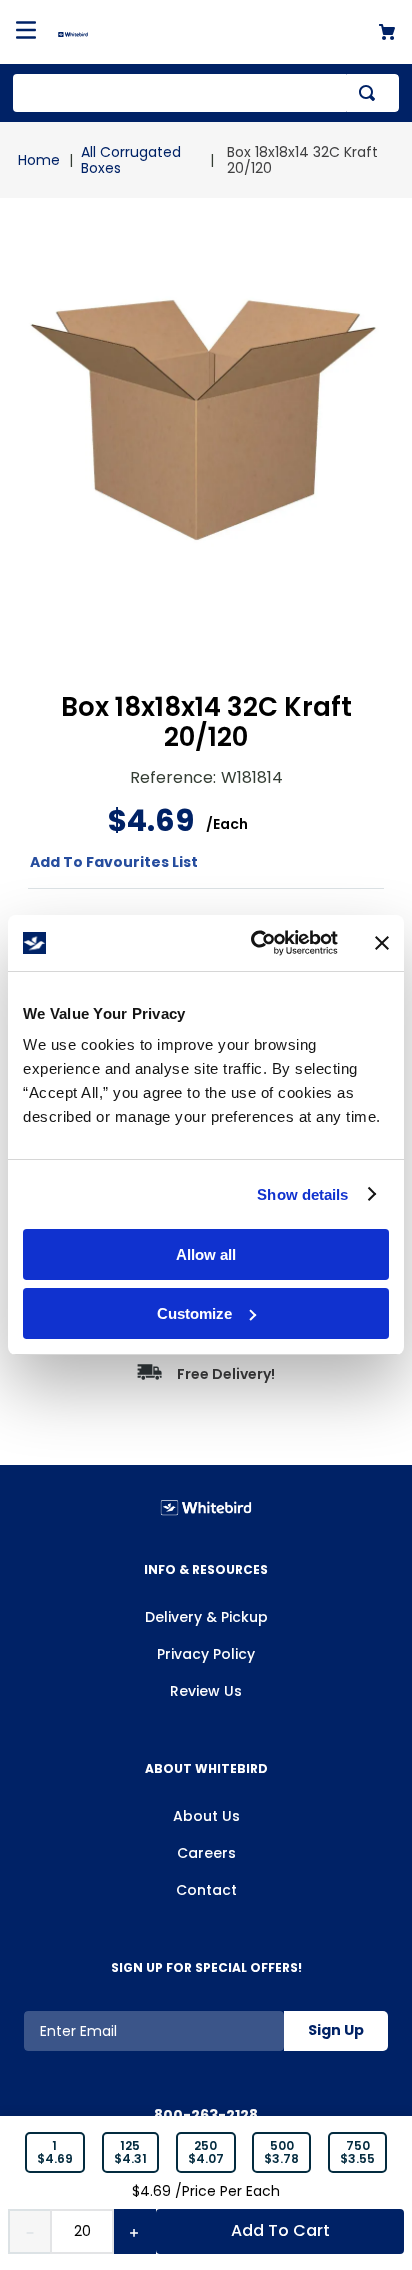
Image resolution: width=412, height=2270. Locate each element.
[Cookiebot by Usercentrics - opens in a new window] (255, 943)
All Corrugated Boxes (131, 160)
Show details (302, 1194)
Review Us (206, 1691)
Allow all (206, 1254)
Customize (194, 1313)
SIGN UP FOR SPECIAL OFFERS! (206, 1967)
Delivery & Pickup (206, 1617)
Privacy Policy (206, 1654)
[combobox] (206, 93)
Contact (206, 1890)
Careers (206, 1853)
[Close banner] (382, 943)
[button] (55, 2153)
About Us (206, 1816)
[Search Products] (371, 93)
